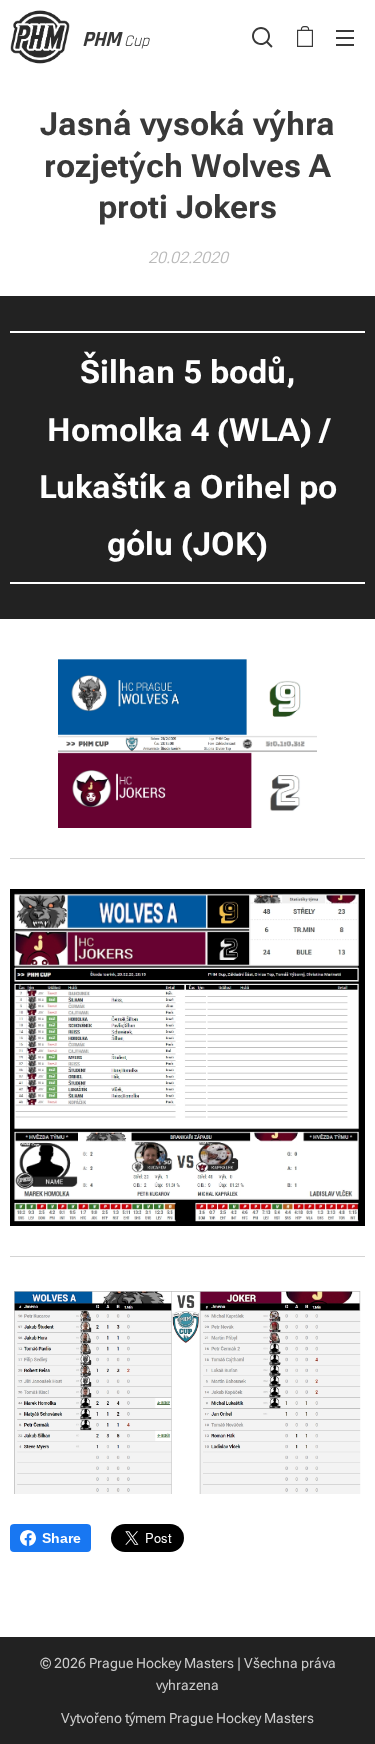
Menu (345, 37)
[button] (262, 37)
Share (61, 1538)
